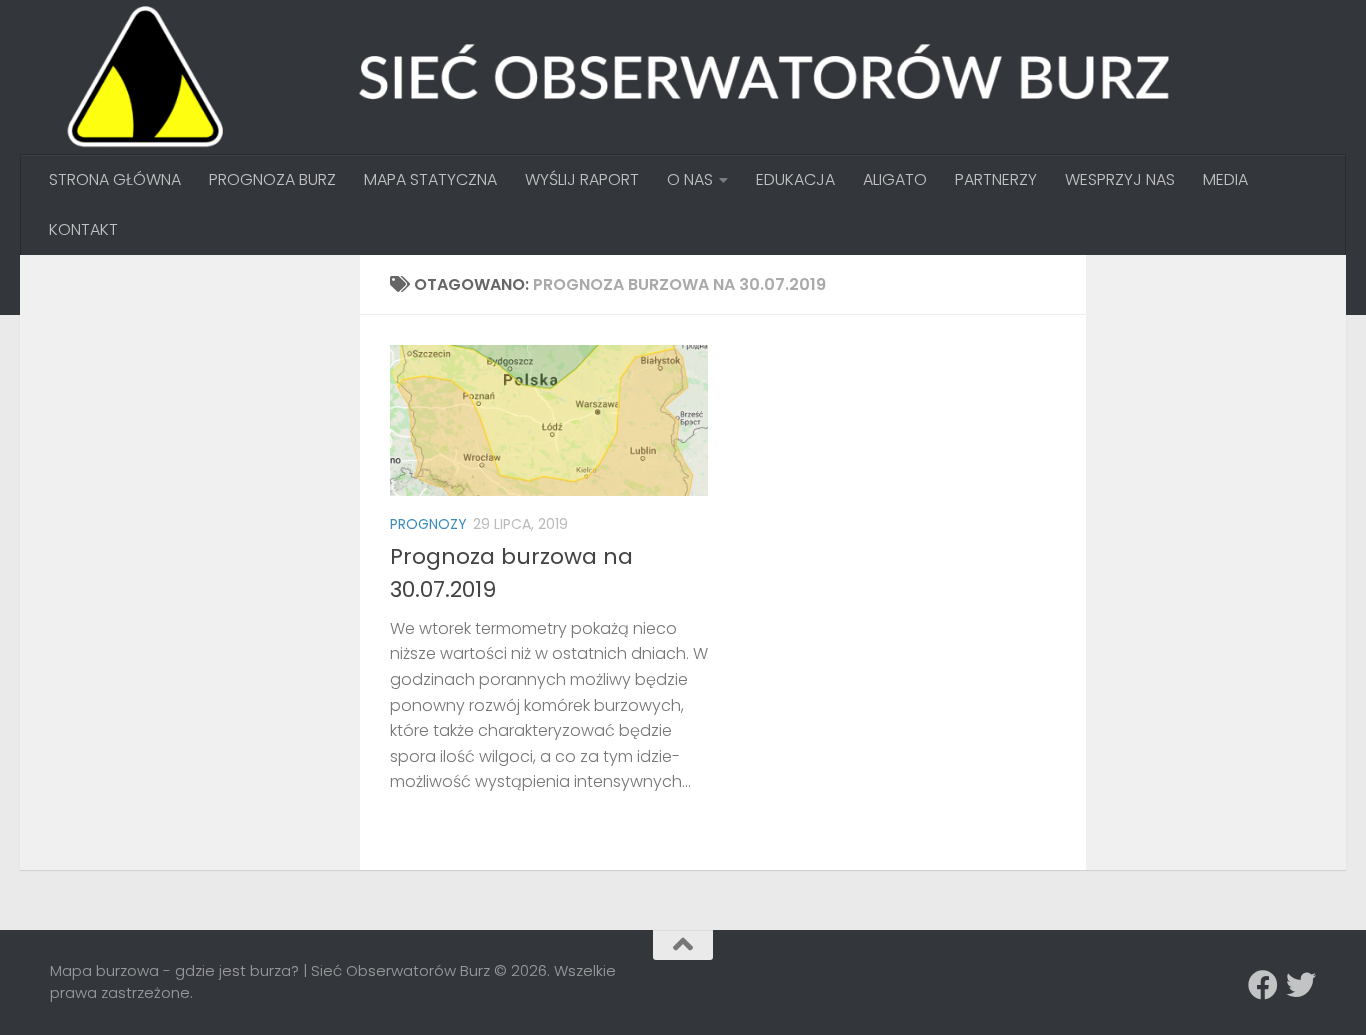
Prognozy (428, 524)
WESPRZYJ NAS (1120, 179)
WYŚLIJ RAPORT (582, 179)
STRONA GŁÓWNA (115, 179)
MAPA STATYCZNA (430, 179)
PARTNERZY (996, 179)
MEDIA (1225, 179)
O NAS (690, 179)
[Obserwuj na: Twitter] (1301, 985)
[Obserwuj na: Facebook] (1263, 985)
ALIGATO (895, 179)
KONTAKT (83, 229)
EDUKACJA (795, 179)
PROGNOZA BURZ (272, 179)
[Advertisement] (200, 410)
